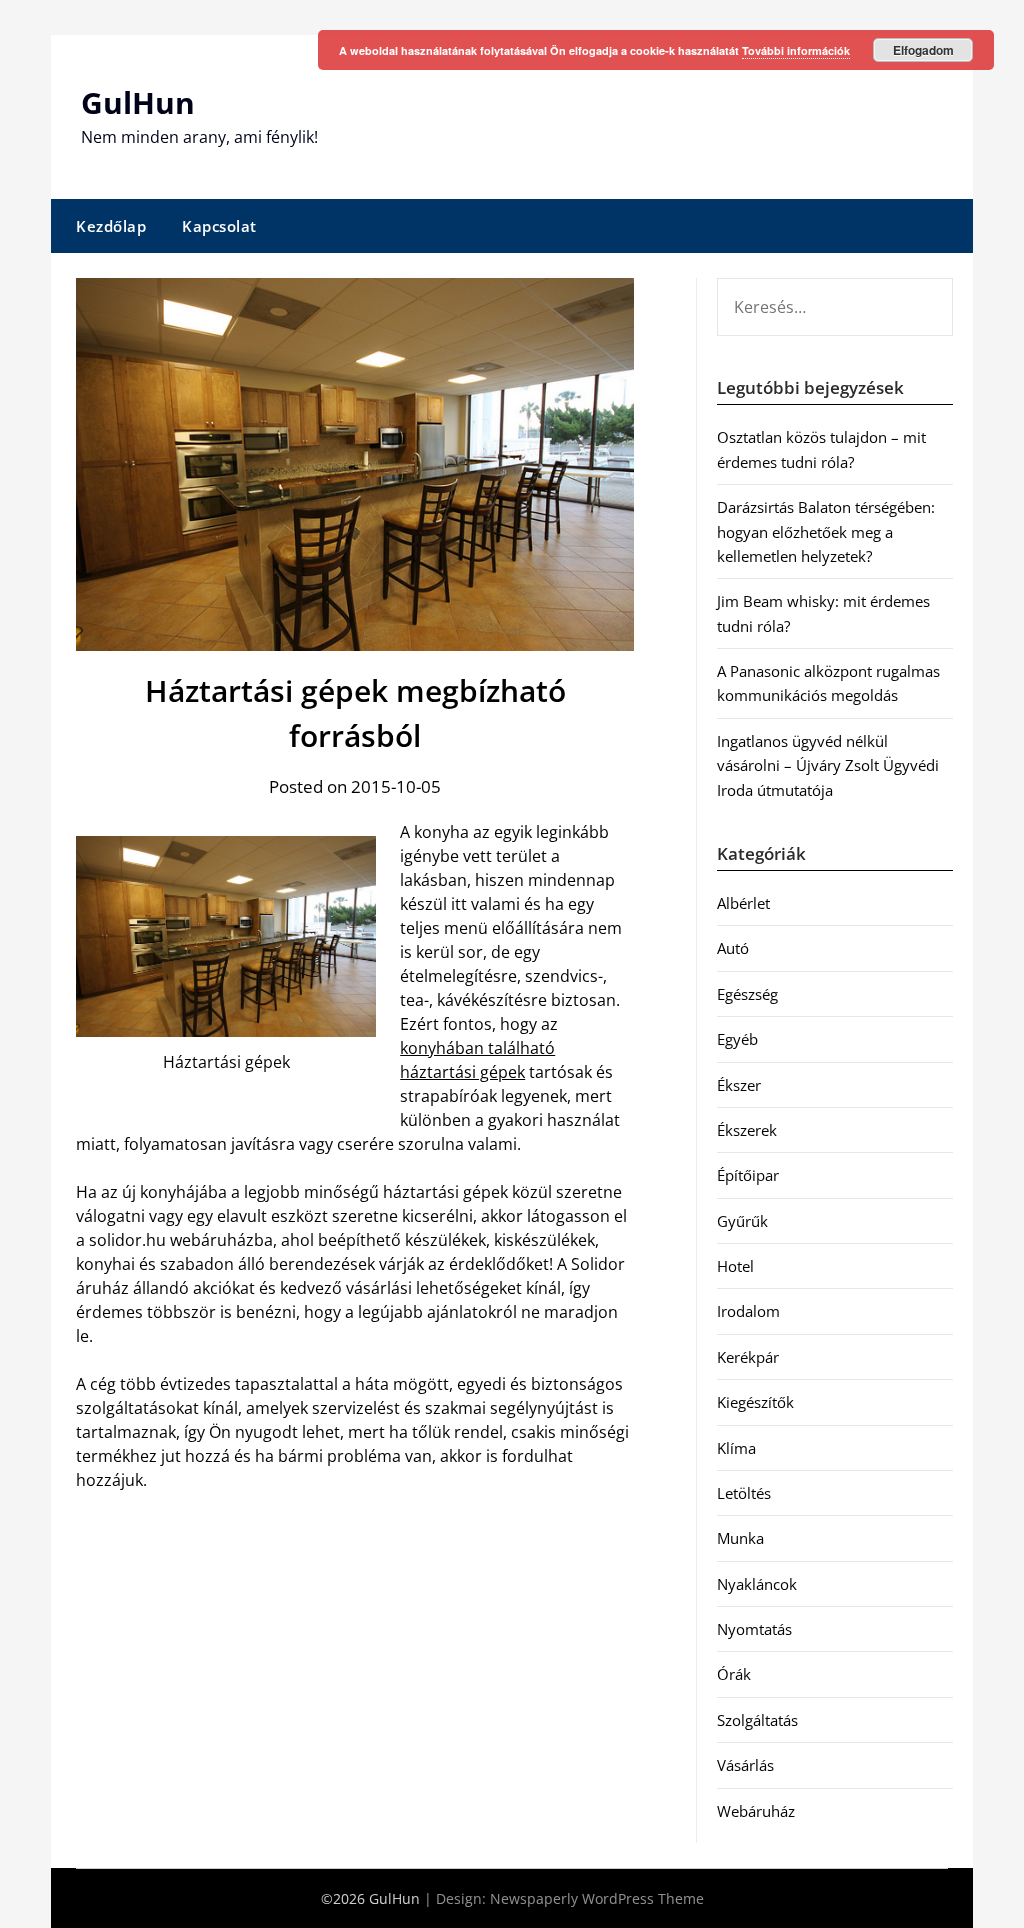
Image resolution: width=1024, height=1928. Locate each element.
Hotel (735, 1266)
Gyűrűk (742, 1221)
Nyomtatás (754, 1629)
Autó (733, 948)
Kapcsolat (219, 226)
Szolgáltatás (757, 1720)
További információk (796, 50)
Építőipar (748, 1175)
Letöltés (744, 1493)
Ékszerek (747, 1130)
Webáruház (756, 1811)
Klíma (736, 1448)
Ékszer (739, 1085)
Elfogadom (923, 50)
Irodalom (748, 1311)
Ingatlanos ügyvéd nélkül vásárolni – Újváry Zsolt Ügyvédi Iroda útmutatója (828, 765)
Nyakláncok (757, 1584)
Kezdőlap (111, 226)
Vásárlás (745, 1765)
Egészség (747, 994)
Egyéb (737, 1039)
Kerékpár (748, 1357)
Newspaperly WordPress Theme (597, 1898)
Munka (740, 1538)
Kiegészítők (755, 1402)
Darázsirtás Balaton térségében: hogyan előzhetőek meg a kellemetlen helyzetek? (826, 531)
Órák (734, 1674)
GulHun (138, 102)
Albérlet (743, 903)
